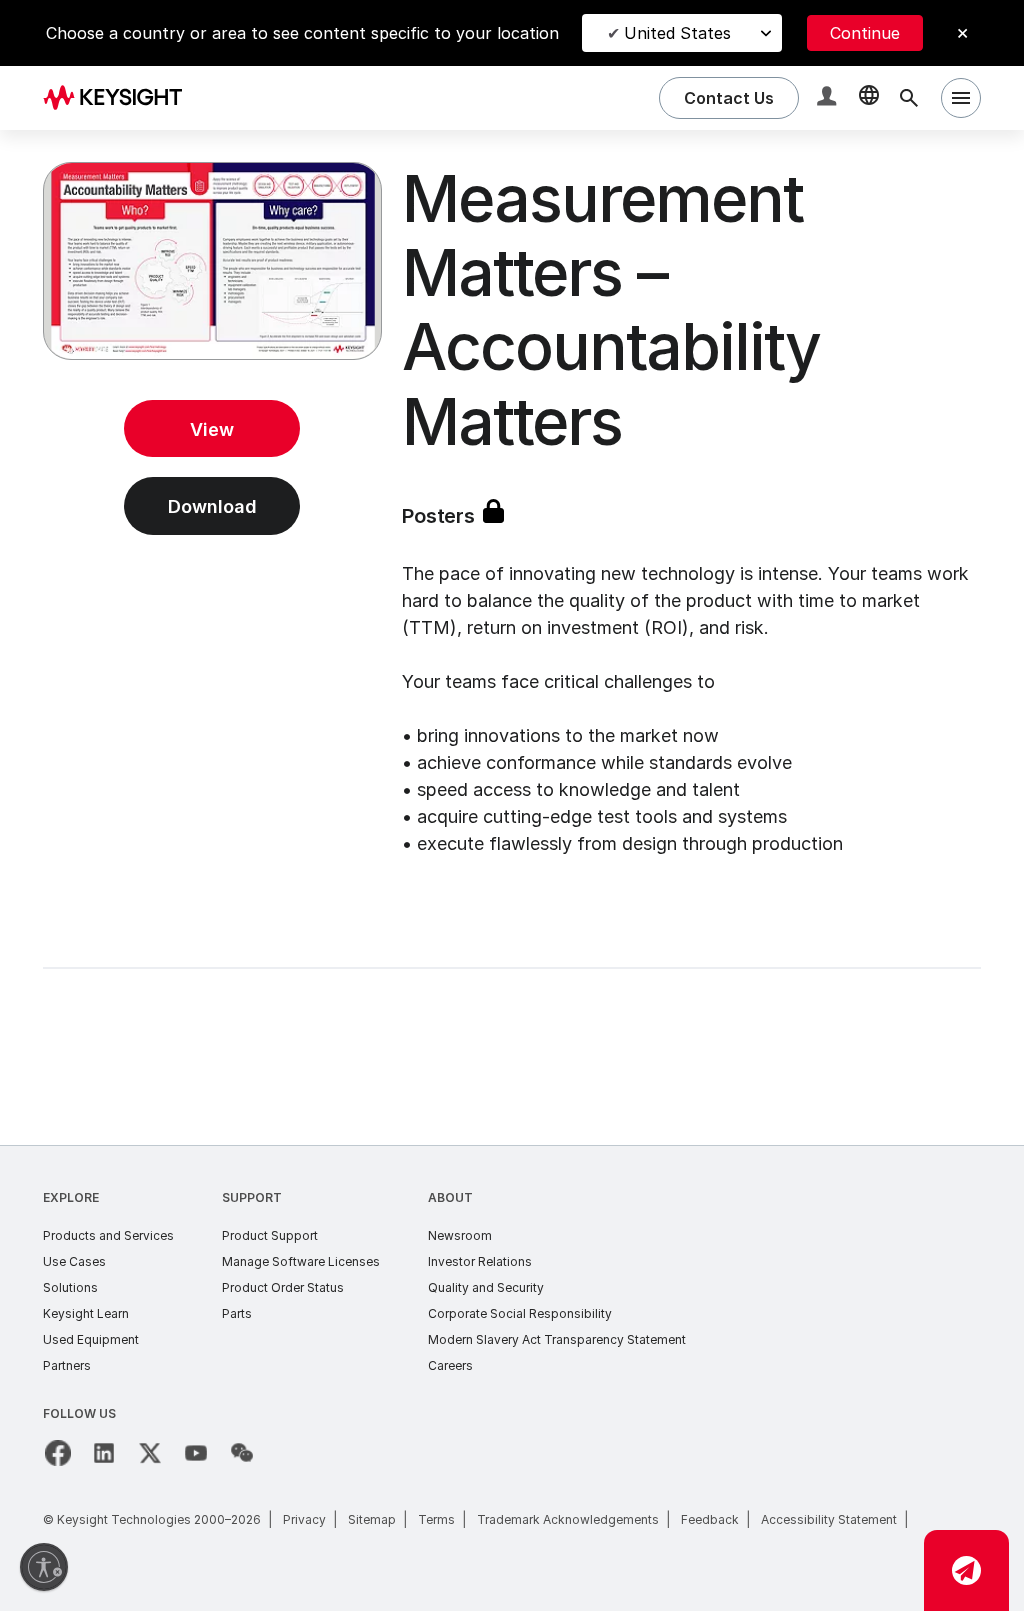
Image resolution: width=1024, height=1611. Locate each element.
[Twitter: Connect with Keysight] (150, 1453)
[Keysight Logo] (120, 98)
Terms (436, 1519)
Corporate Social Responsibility (520, 1313)
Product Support (270, 1235)
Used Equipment (91, 1339)
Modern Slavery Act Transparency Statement (557, 1339)
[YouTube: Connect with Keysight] (196, 1453)
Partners (67, 1365)
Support (252, 1197)
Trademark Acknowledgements (568, 1519)
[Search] (909, 98)
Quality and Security (486, 1287)
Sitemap (372, 1519)
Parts (237, 1313)
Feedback (710, 1519)
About (450, 1197)
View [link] (212, 429)
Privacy (304, 1519)
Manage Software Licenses (301, 1261)
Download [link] (212, 506)
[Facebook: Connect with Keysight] (58, 1453)
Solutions (70, 1287)
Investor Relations (480, 1261)
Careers (450, 1365)
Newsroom (460, 1235)
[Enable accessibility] (44, 1567)
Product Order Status (283, 1287)
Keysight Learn (86, 1313)
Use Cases (74, 1261)
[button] (829, 98)
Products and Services (108, 1235)
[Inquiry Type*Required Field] (966, 1570)
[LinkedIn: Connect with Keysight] (104, 1453)
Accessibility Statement (829, 1519)
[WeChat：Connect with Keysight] (242, 1453)
